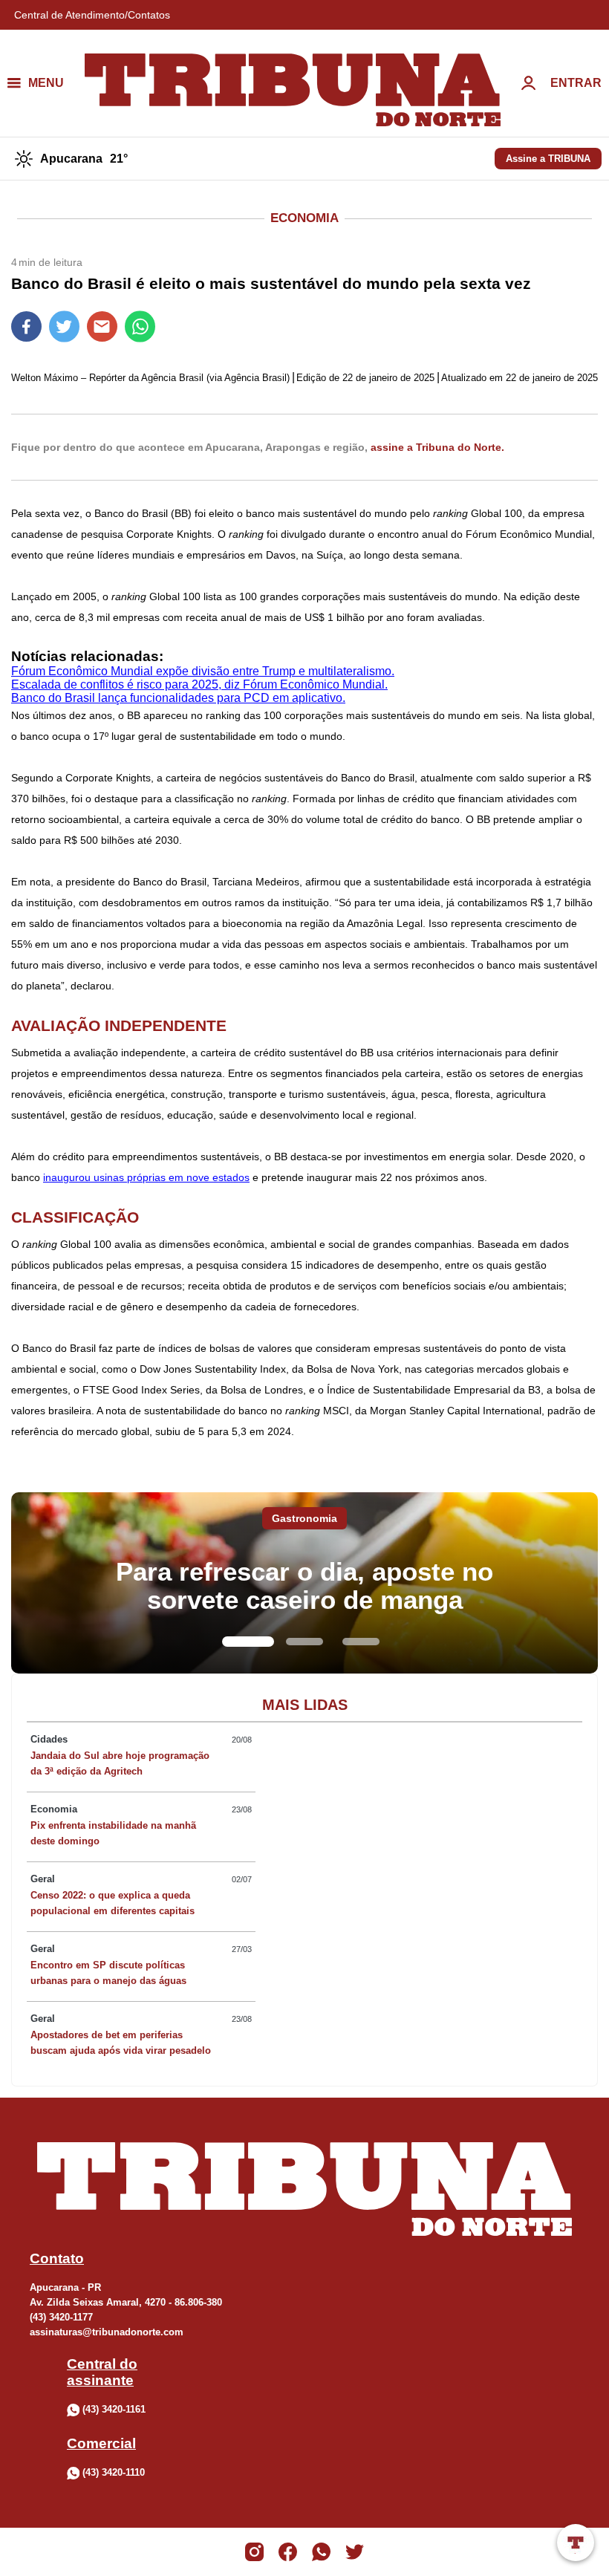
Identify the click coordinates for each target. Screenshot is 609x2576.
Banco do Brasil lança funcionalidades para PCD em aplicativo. (178, 698)
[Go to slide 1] (248, 1642)
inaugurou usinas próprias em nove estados (146, 1177)
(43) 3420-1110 (114, 2472)
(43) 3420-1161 (114, 2409)
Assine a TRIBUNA (548, 159)
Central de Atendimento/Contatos (92, 15)
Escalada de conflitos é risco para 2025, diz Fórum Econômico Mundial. (199, 684)
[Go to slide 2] (304, 1642)
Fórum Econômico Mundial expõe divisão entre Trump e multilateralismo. (203, 671)
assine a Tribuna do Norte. (437, 447)
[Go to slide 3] (361, 1642)
